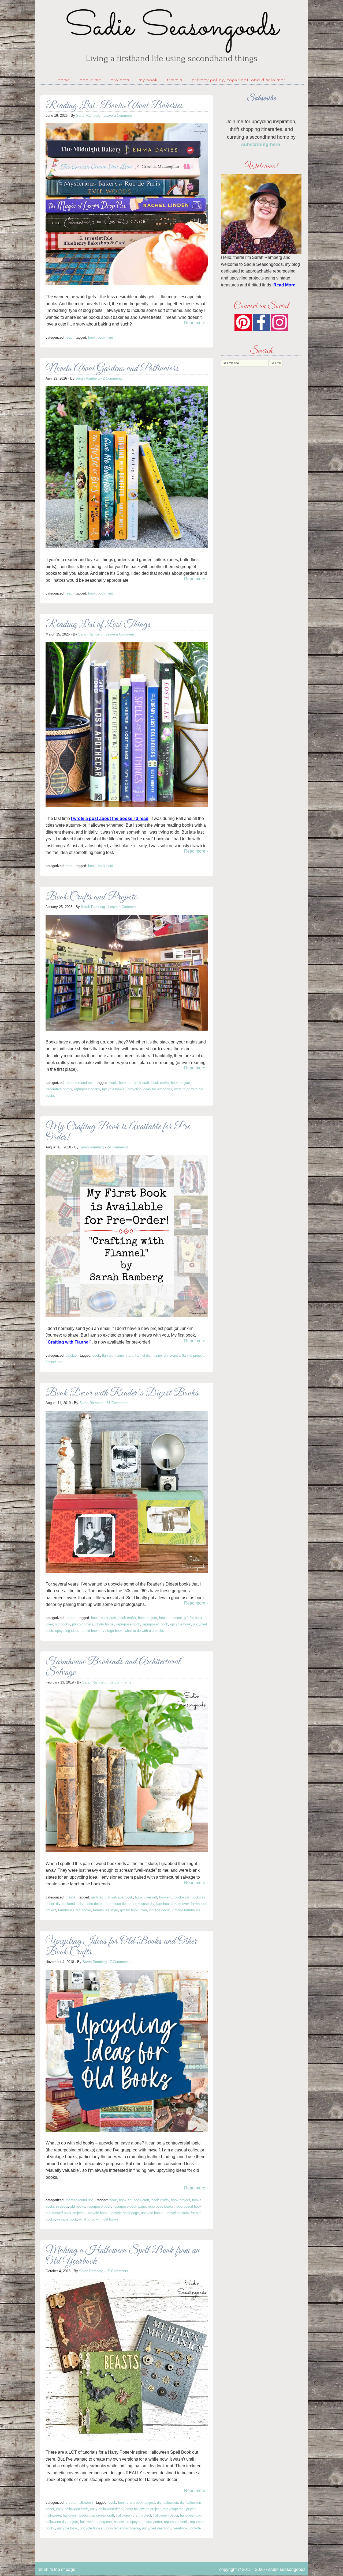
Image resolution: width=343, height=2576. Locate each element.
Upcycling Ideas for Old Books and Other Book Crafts (121, 1947)
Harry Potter (153, 2522)
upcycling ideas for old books (149, 1089)
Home (64, 80)
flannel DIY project (166, 1355)
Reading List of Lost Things (98, 625)
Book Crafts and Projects (91, 897)
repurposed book (155, 1624)
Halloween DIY (190, 2515)
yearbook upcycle (187, 2528)
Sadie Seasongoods (171, 36)
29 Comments (118, 1147)
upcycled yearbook (157, 2528)
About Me (90, 80)
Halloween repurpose (96, 2522)
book (92, 337)
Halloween (85, 2503)
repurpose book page (130, 2206)
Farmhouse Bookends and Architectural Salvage (113, 1667)
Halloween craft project (134, 2515)
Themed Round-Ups (80, 1083)
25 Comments (117, 2271)
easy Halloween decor (107, 2509)
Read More (284, 285)
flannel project (193, 1355)
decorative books (59, 1089)
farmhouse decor (117, 1904)
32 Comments (120, 1682)
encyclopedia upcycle (180, 2509)
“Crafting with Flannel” (69, 1342)
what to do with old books (144, 1631)
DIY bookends (66, 1904)
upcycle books (113, 1089)
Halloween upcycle (128, 2522)
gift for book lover (133, 1910)
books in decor (170, 1618)
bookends (182, 1897)
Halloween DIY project (62, 2522)
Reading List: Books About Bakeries (114, 106)
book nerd (105, 337)
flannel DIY (143, 1355)
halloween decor (166, 2515)
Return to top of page (56, 2569)
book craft (141, 1083)
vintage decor (159, 1910)
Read (69, 337)
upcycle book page (124, 2213)
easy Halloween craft (72, 2509)
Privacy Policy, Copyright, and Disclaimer (239, 80)
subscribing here (261, 145)
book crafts (160, 1083)
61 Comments (118, 1403)
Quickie (71, 1355)
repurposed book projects (65, 2213)
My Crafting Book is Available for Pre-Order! (120, 1132)
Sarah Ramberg (88, 116)
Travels (175, 80)
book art (125, 1083)
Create (70, 1618)
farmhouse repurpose (74, 1910)
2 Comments (113, 378)
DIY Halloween (167, 2503)
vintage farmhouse (186, 1910)
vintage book (113, 1631)
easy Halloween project (143, 2509)
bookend (166, 1897)
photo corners (83, 1624)
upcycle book (180, 1624)
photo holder (105, 1624)
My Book (148, 80)
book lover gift (146, 1897)
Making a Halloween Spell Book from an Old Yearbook (123, 2256)
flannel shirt (55, 1362)
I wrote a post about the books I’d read (110, 818)
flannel (107, 1355)
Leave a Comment (118, 116)
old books (62, 1624)
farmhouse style (105, 1910)
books (197, 2200)
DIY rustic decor (91, 1904)
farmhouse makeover (172, 1904)
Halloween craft (102, 2515)
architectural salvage (107, 1897)
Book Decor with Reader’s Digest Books (122, 1393)
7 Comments (120, 1962)
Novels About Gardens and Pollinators (112, 369)
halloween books (76, 2515)
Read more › (196, 323)
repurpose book (128, 1624)
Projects (120, 80)
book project (180, 1083)
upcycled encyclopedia (122, 2528)
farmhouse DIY (143, 1904)
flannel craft (124, 1355)
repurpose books (87, 1089)
